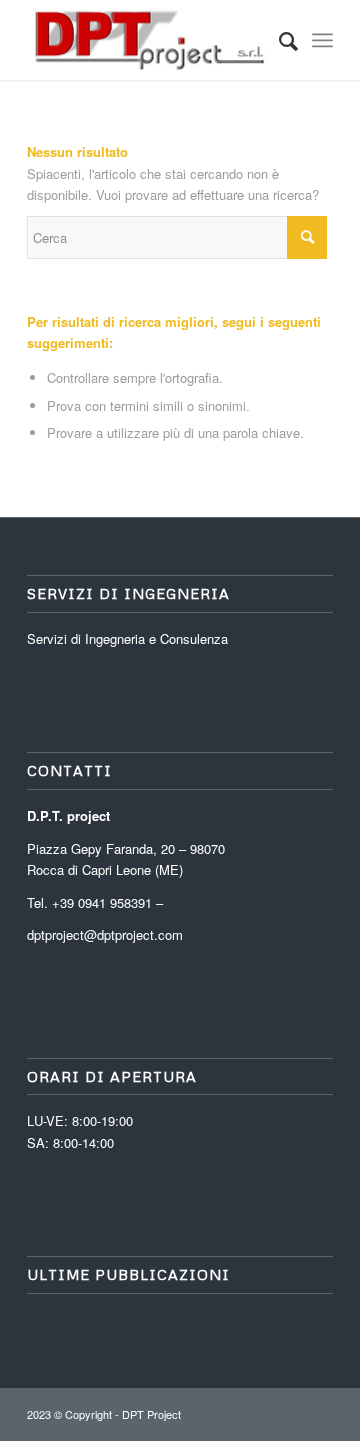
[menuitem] (278, 40)
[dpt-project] (149, 40)
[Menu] (322, 40)
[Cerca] (278, 40)
